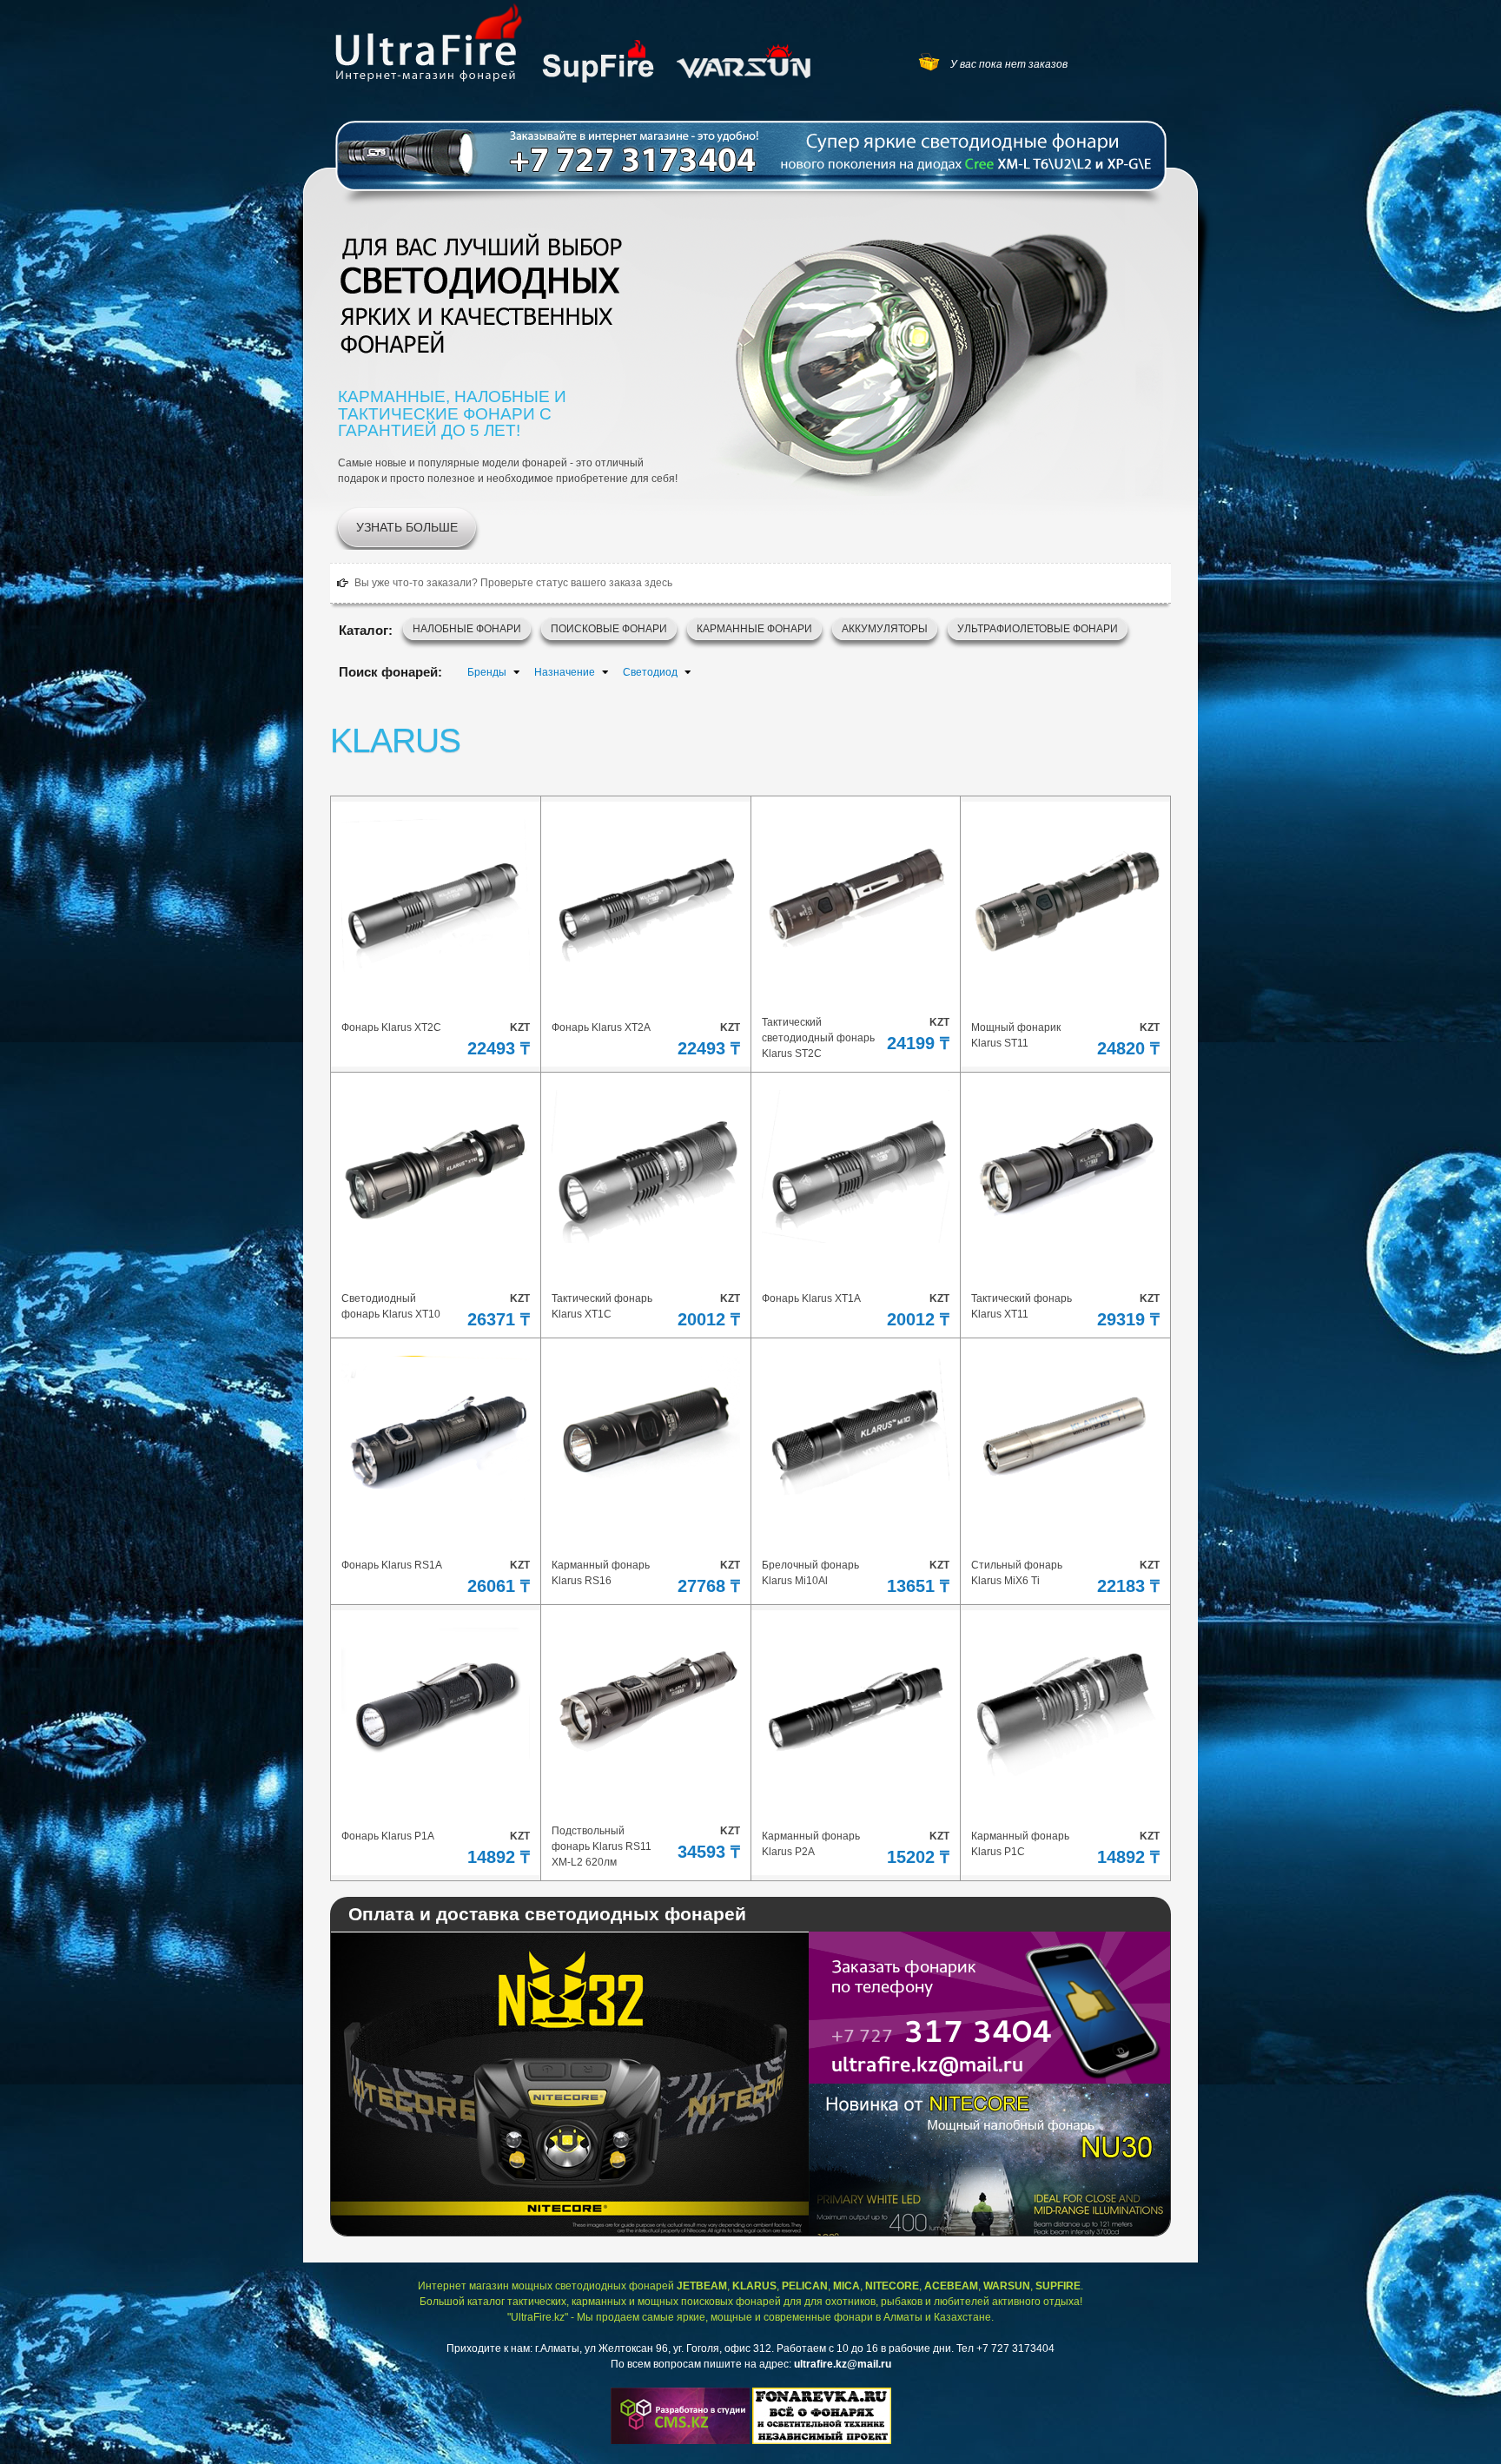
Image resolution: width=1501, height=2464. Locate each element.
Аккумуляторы (885, 629)
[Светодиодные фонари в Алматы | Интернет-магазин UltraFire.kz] (429, 42)
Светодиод (650, 672)
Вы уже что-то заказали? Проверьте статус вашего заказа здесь (513, 583)
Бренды (487, 672)
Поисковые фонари (609, 629)
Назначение (565, 672)
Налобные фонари (467, 629)
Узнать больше (407, 527)
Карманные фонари (754, 629)
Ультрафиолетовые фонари (1038, 629)
